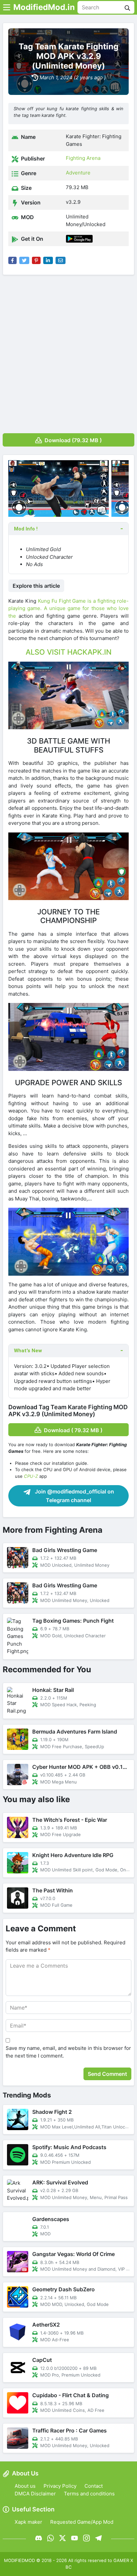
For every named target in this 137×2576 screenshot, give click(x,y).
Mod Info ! (26, 529)
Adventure (78, 173)
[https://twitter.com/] (63, 2538)
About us (25, 2486)
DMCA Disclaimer (35, 2494)
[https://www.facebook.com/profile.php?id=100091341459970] (39, 2538)
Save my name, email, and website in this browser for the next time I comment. (68, 2052)
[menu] (7, 7)
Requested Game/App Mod (82, 2522)
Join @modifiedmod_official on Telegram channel (74, 1496)
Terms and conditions (89, 2494)
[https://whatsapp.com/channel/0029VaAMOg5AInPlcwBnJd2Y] (51, 2538)
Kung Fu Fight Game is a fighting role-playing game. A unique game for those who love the (68, 608)
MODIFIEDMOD (19, 2560)
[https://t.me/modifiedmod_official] (98, 2538)
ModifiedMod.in (44, 7)
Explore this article (36, 586)
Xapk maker (28, 2522)
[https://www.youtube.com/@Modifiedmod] (74, 2538)
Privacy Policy (60, 2486)
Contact (94, 2486)
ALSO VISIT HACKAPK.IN (68, 652)
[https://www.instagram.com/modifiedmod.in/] (86, 2538)
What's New (28, 1351)
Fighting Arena (83, 158)
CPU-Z (31, 1476)
